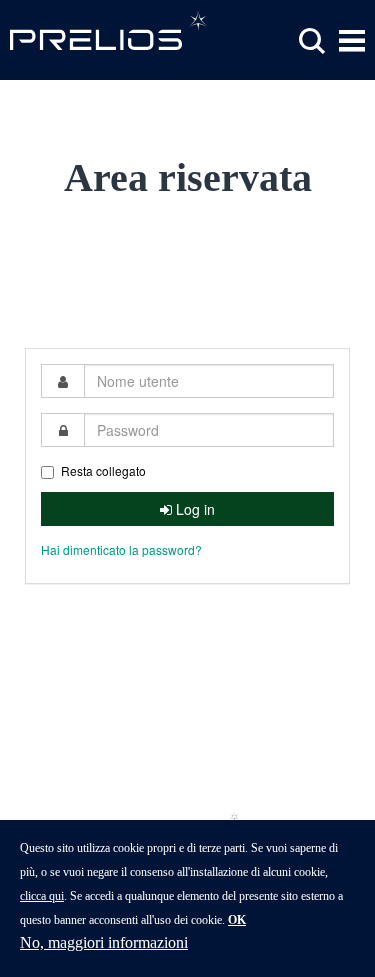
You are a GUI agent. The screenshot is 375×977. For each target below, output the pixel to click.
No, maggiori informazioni (104, 942)
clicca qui (42, 896)
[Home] (109, 30)
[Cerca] (312, 41)
